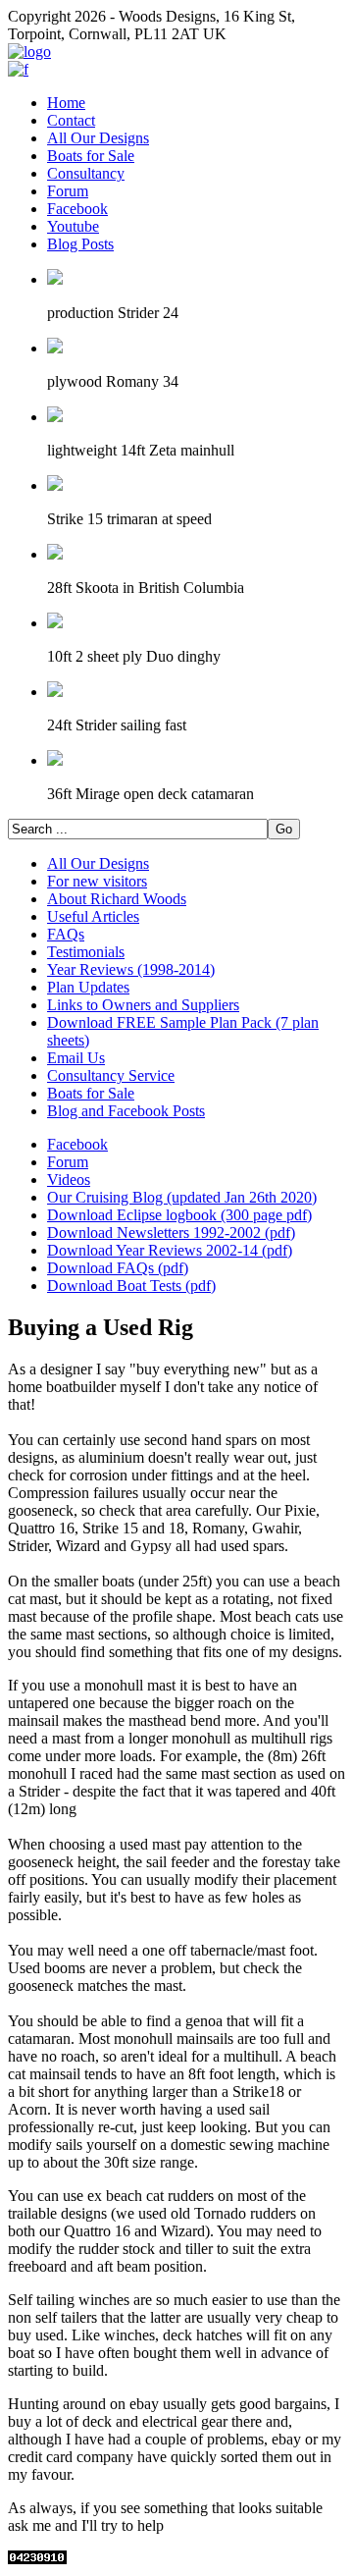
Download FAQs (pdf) (118, 1268)
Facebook (77, 209)
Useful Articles (93, 916)
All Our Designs (98, 138)
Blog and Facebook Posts (126, 1111)
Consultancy (86, 173)
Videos (69, 1180)
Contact (71, 120)
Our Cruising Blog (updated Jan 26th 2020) (182, 1197)
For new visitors (97, 881)
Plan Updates (88, 987)
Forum (68, 191)
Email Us (76, 1058)
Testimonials (86, 952)
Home (66, 103)
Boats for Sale (91, 156)
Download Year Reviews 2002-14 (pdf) (170, 1250)
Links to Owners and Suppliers (143, 1005)
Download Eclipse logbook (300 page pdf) (179, 1215)
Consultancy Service (111, 1075)
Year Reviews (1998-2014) (131, 969)
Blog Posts (80, 244)
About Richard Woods (117, 899)
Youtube (73, 226)
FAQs (66, 934)
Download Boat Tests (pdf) (131, 1286)
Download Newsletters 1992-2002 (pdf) (171, 1233)
